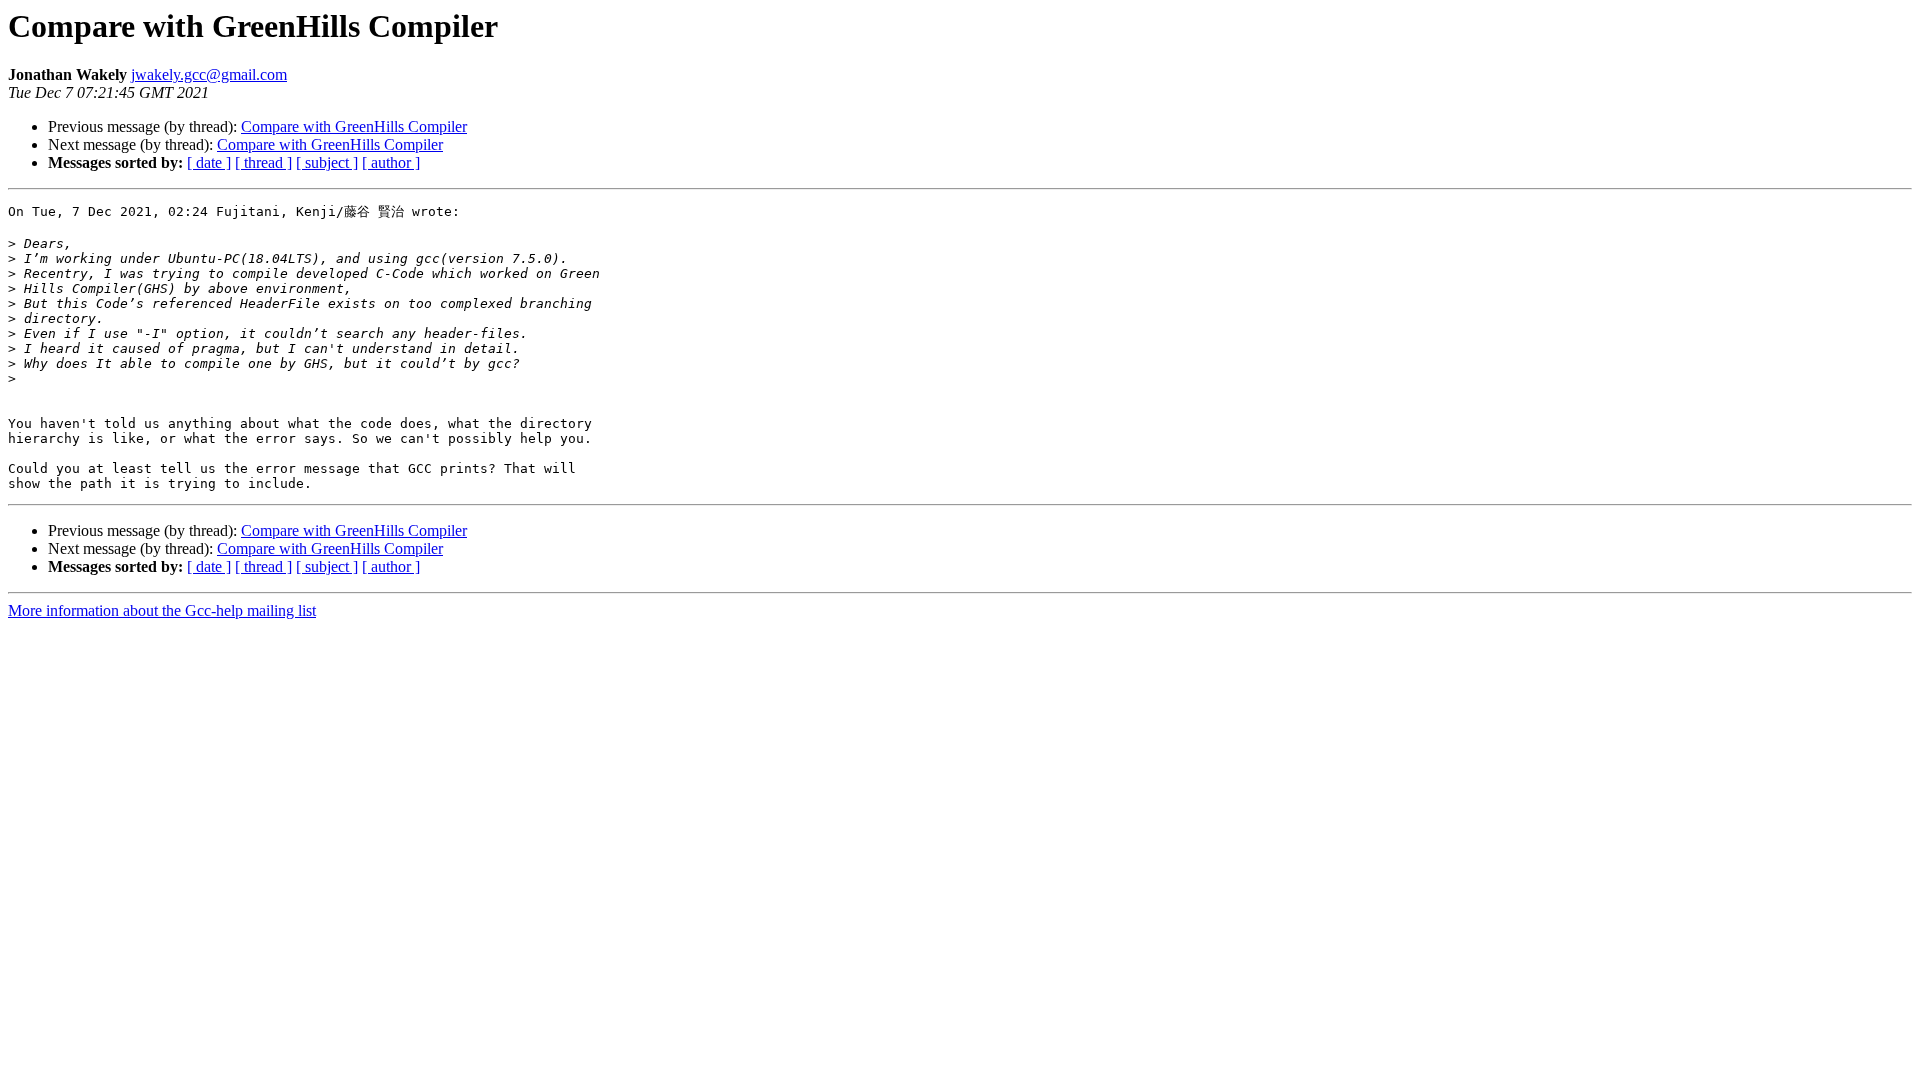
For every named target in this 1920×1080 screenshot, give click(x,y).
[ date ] (209, 162)
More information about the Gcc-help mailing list (162, 610)
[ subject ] (327, 162)
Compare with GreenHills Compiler (354, 126)
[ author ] (391, 162)
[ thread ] (263, 162)
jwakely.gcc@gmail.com (209, 74)
